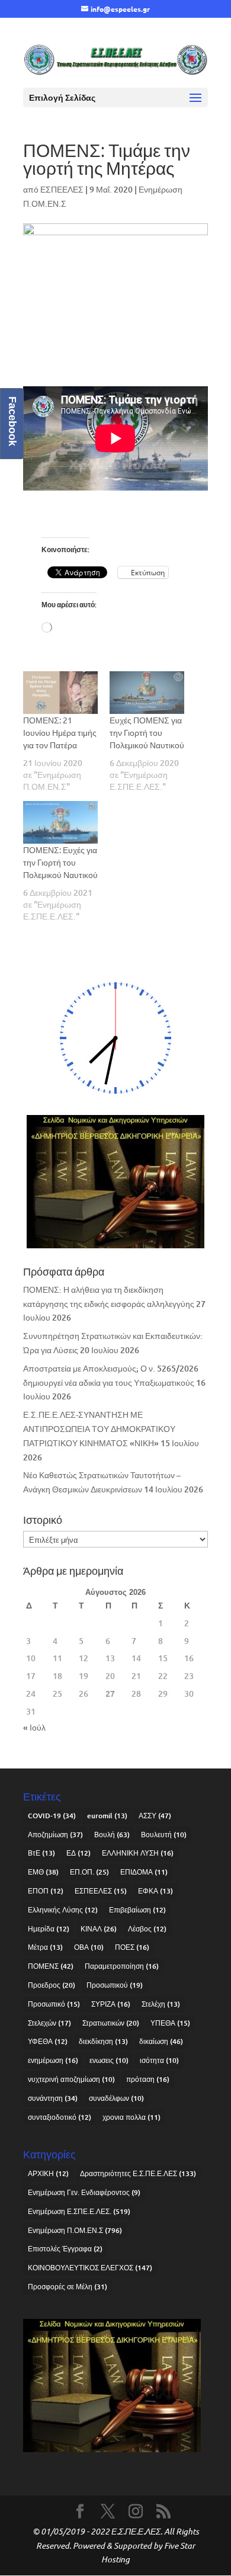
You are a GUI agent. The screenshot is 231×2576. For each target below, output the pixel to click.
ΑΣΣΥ (155, 1816)
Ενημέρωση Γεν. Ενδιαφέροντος (84, 2192)
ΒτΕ (41, 1853)
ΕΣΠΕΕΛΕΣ (62, 189)
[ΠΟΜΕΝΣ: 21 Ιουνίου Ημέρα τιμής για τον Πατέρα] (60, 693)
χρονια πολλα (131, 2117)
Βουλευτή (164, 1835)
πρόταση (148, 2079)
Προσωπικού (115, 1985)
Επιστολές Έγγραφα (65, 2249)
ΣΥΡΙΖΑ (111, 2004)
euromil (107, 1816)
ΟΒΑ (89, 1947)
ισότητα (159, 2060)
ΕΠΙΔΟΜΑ (144, 1872)
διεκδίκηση (103, 2041)
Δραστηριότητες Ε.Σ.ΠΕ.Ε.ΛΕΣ (138, 2173)
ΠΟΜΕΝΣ (51, 1966)
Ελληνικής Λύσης (63, 1910)
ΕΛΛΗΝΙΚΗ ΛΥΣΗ (138, 1853)
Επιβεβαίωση (137, 1910)
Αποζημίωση (55, 1835)
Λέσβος (147, 1929)
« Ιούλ (34, 1727)
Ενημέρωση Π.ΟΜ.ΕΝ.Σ (75, 2230)
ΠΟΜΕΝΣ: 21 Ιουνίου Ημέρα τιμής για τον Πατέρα (60, 732)
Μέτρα (45, 1947)
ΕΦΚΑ (155, 1891)
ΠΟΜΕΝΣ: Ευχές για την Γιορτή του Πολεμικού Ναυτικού (60, 862)
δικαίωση (161, 2041)
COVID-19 (52, 1816)
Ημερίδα (49, 1929)
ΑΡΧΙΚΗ (48, 2173)
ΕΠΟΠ (46, 1891)
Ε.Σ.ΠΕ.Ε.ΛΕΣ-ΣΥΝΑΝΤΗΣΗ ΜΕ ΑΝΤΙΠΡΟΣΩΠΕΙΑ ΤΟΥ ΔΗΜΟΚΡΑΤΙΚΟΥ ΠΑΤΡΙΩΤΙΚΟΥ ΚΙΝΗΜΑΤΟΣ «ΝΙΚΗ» (99, 1429)
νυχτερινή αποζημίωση (71, 2079)
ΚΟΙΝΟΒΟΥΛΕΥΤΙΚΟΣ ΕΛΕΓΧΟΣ (90, 2268)
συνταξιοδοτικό (60, 2117)
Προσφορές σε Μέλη (68, 2287)
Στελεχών (49, 2023)
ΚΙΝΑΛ (99, 1929)
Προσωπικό (54, 2004)
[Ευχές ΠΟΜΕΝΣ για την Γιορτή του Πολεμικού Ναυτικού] (147, 693)
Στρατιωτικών (111, 2023)
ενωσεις (109, 2060)
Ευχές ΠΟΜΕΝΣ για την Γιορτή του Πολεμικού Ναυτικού (147, 732)
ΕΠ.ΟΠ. (89, 1872)
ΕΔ (78, 1853)
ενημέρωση (53, 2060)
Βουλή (112, 1835)
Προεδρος (52, 1985)
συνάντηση (53, 2098)
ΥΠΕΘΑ (170, 2023)
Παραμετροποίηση (122, 1966)
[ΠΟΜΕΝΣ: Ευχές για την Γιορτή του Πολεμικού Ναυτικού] (60, 822)
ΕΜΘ (43, 1872)
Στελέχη (161, 2004)
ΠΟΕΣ (132, 1947)
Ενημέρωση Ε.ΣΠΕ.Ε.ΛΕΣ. (79, 2211)
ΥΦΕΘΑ (48, 2041)
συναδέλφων (116, 2098)
